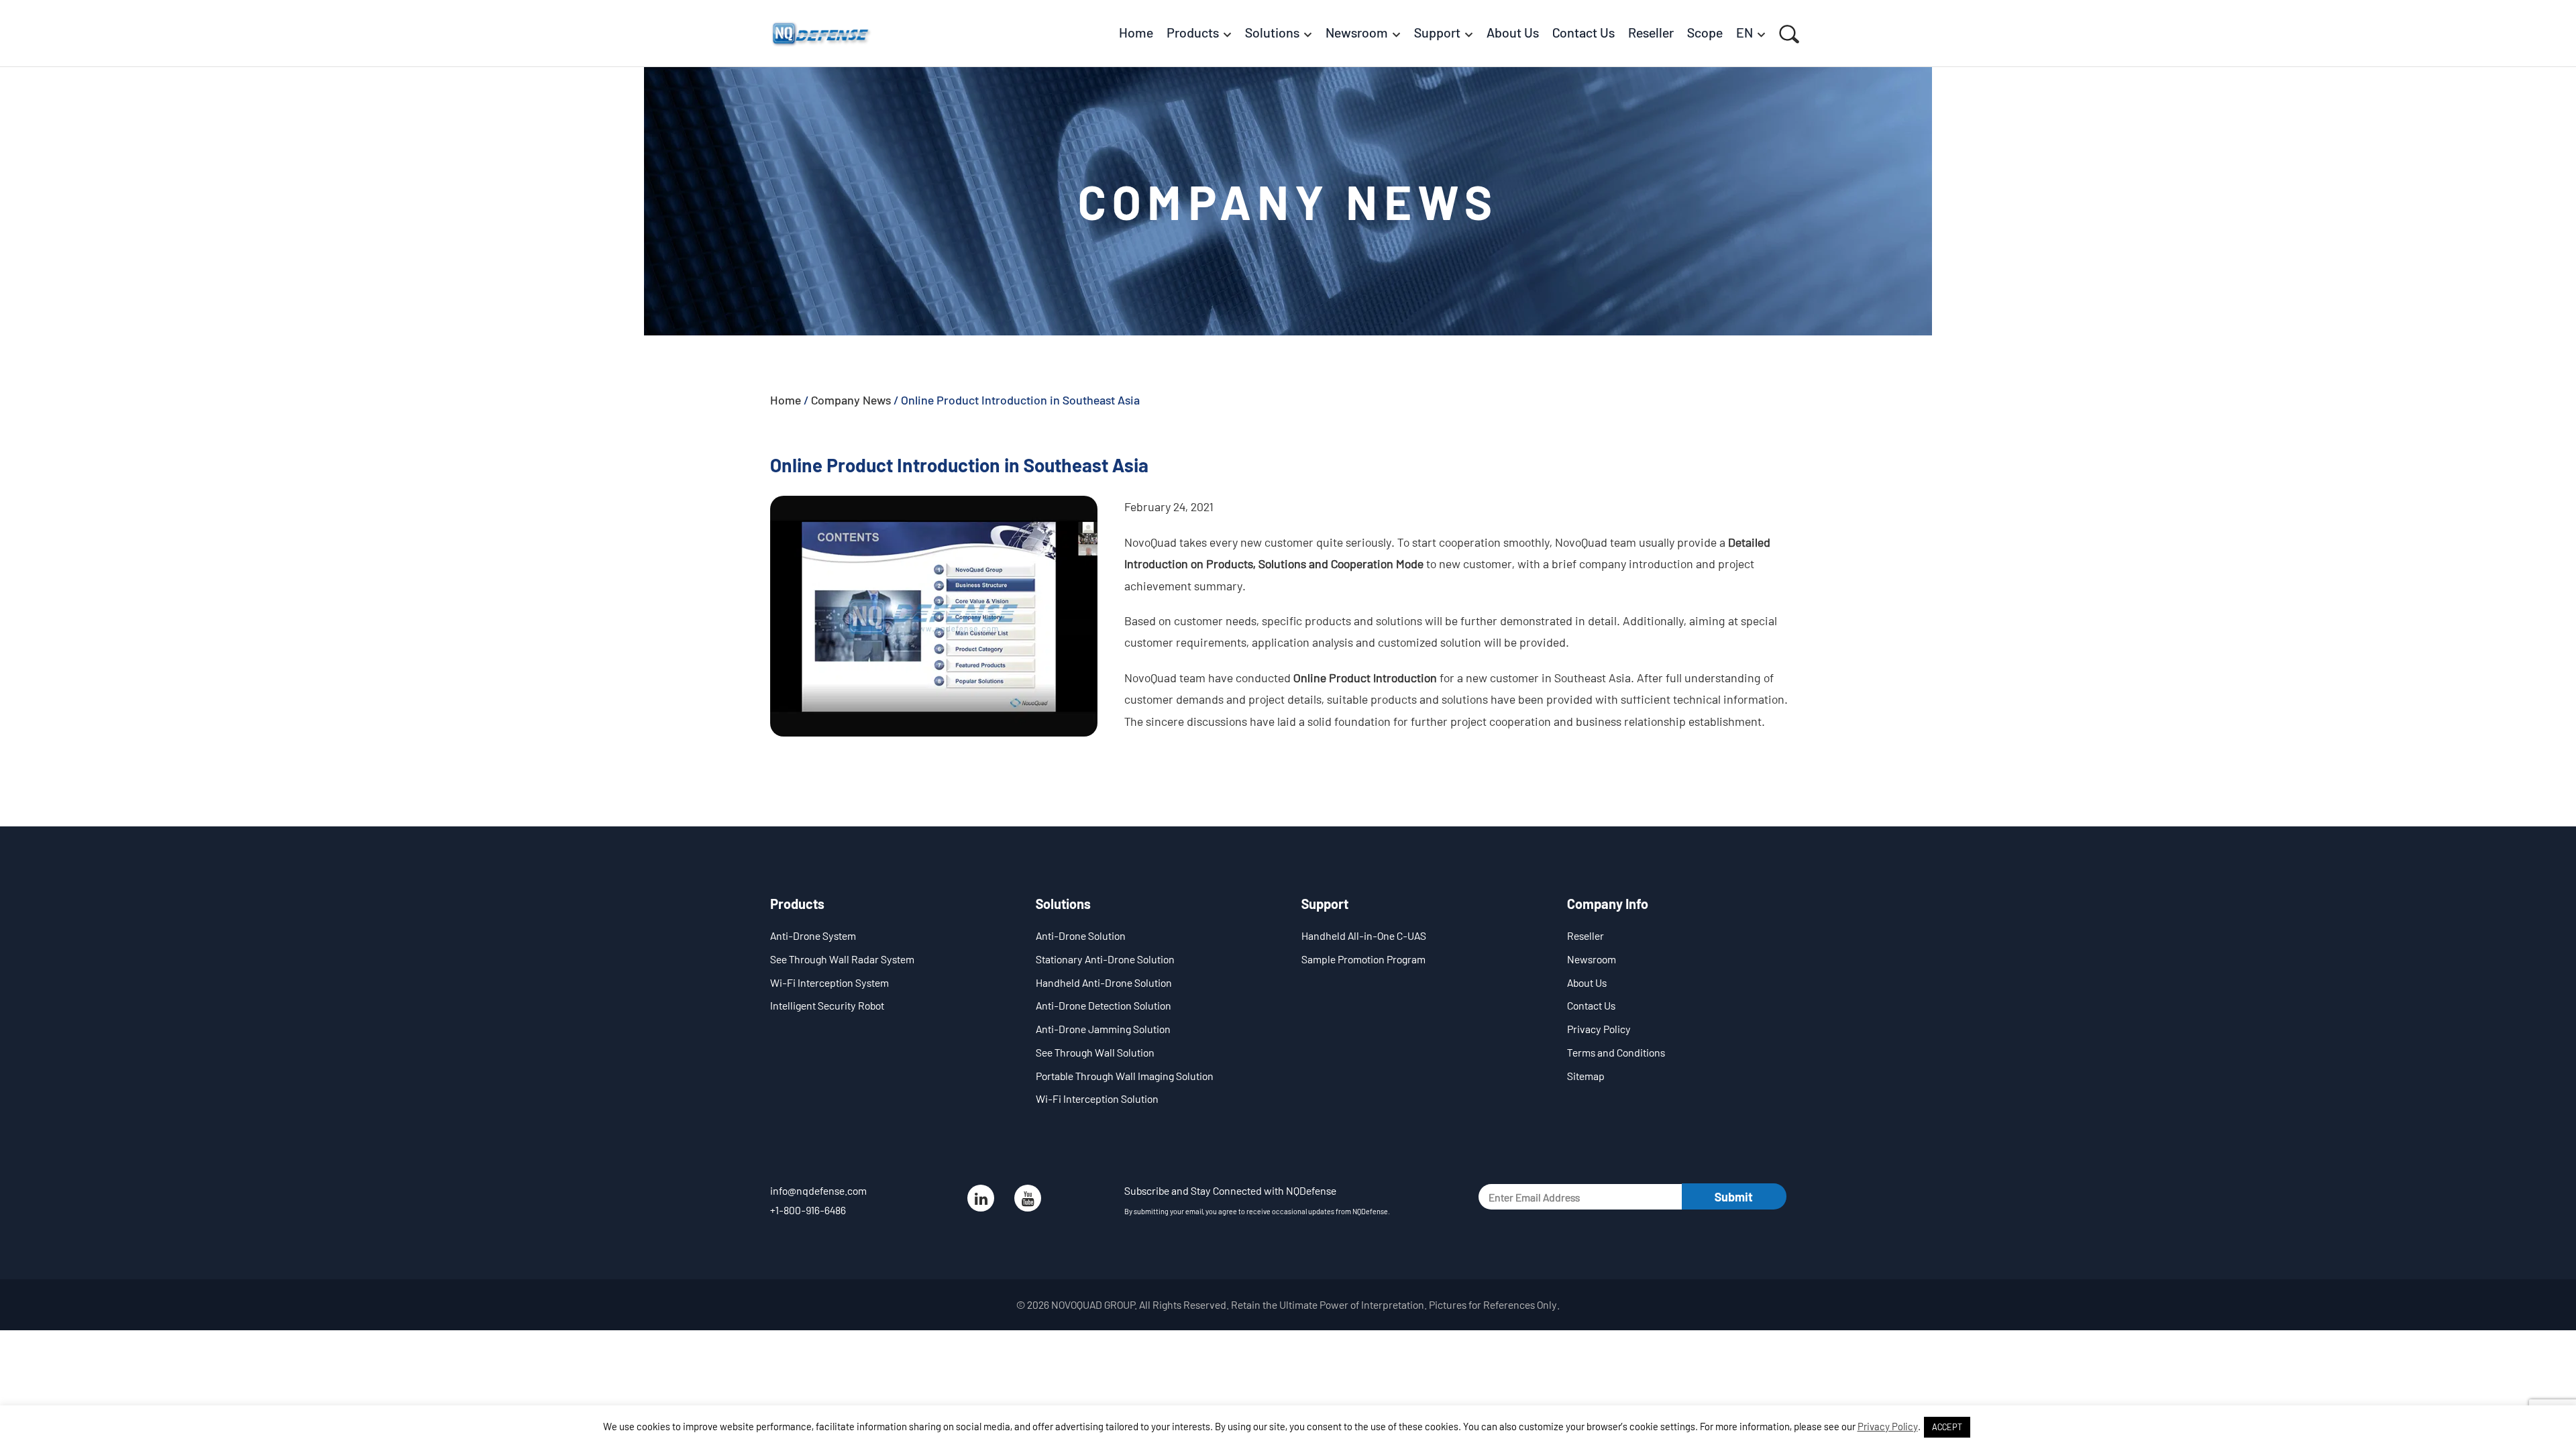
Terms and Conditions (1616, 1052)
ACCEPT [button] (1947, 1427)
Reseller (1586, 935)
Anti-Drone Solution (1081, 935)
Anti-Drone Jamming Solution (1103, 1029)
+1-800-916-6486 (808, 1210)
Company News (851, 400)
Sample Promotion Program (1363, 959)
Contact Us (1591, 1005)
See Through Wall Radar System (842, 959)
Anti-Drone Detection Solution (1104, 1005)
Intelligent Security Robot (827, 1005)
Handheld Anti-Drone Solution (1104, 982)
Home (786, 400)
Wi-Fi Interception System (829, 982)
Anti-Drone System (813, 935)
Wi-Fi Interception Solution (1097, 1098)
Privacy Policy (1599, 1029)
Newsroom (1592, 959)
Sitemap (1586, 1076)
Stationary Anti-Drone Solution (1105, 959)
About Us (1587, 982)
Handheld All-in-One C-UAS (1364, 935)
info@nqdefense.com (818, 1190)
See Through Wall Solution (1095, 1052)
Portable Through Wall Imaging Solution (1125, 1076)
